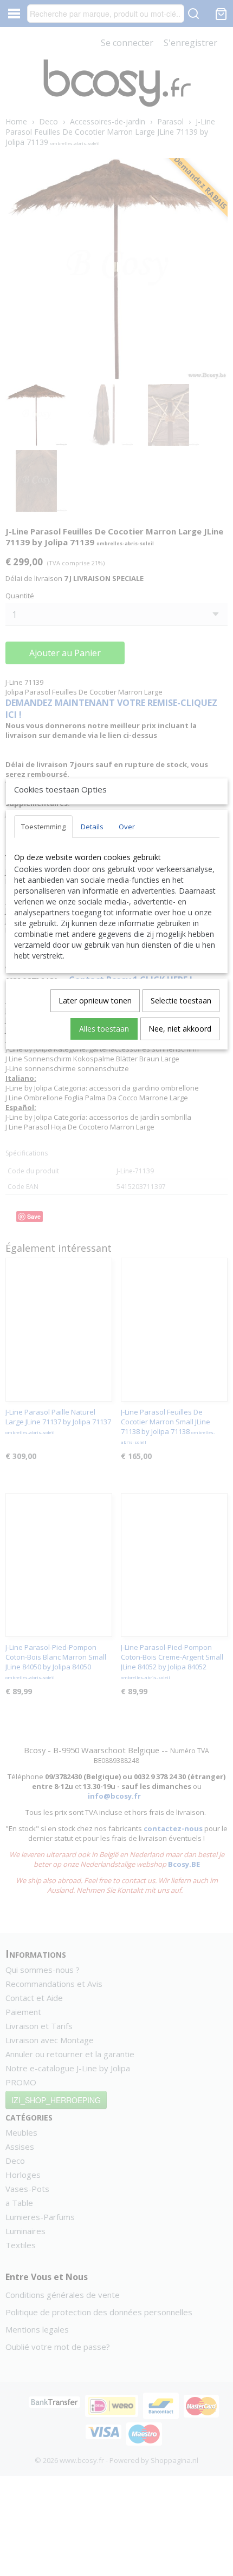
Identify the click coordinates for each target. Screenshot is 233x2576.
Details (92, 827)
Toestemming (43, 827)
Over (127, 827)
